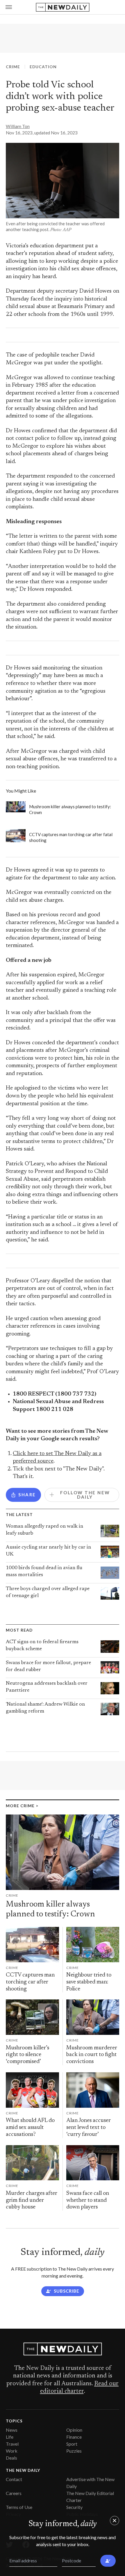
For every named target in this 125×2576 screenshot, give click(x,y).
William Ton (18, 126)
